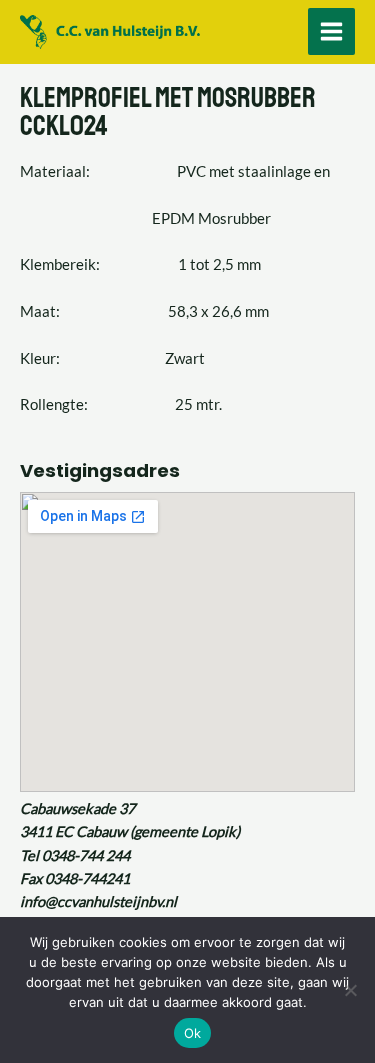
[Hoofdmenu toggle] (331, 31)
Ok (193, 1033)
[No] (350, 990)
